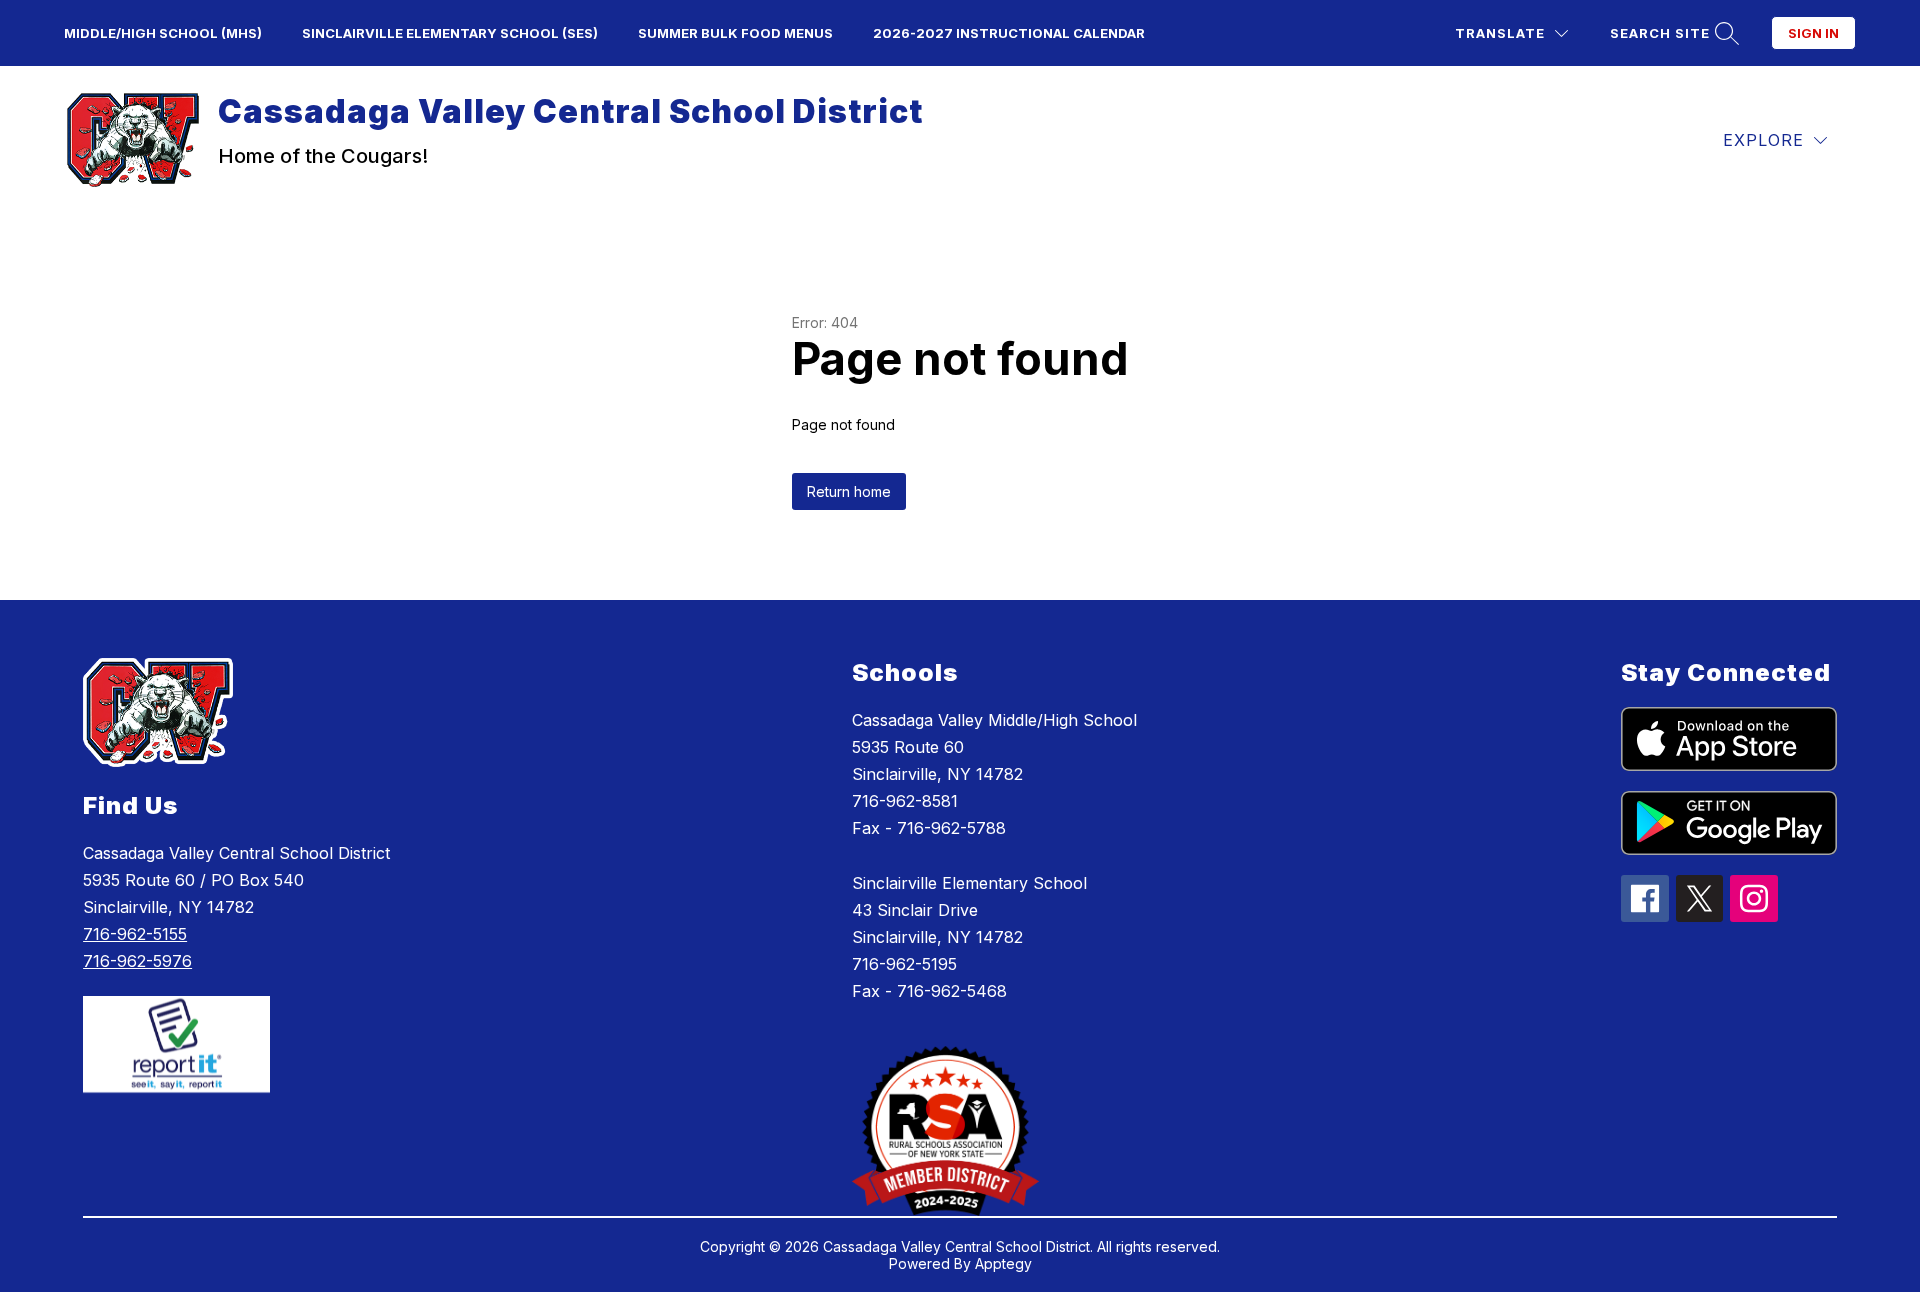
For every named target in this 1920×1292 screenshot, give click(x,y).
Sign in (1813, 33)
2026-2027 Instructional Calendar (1009, 33)
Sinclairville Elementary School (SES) (450, 33)
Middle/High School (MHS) (163, 33)
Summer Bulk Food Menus (735, 33)
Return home (849, 491)
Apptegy (1003, 1263)
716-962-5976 (137, 961)
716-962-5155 (135, 934)
